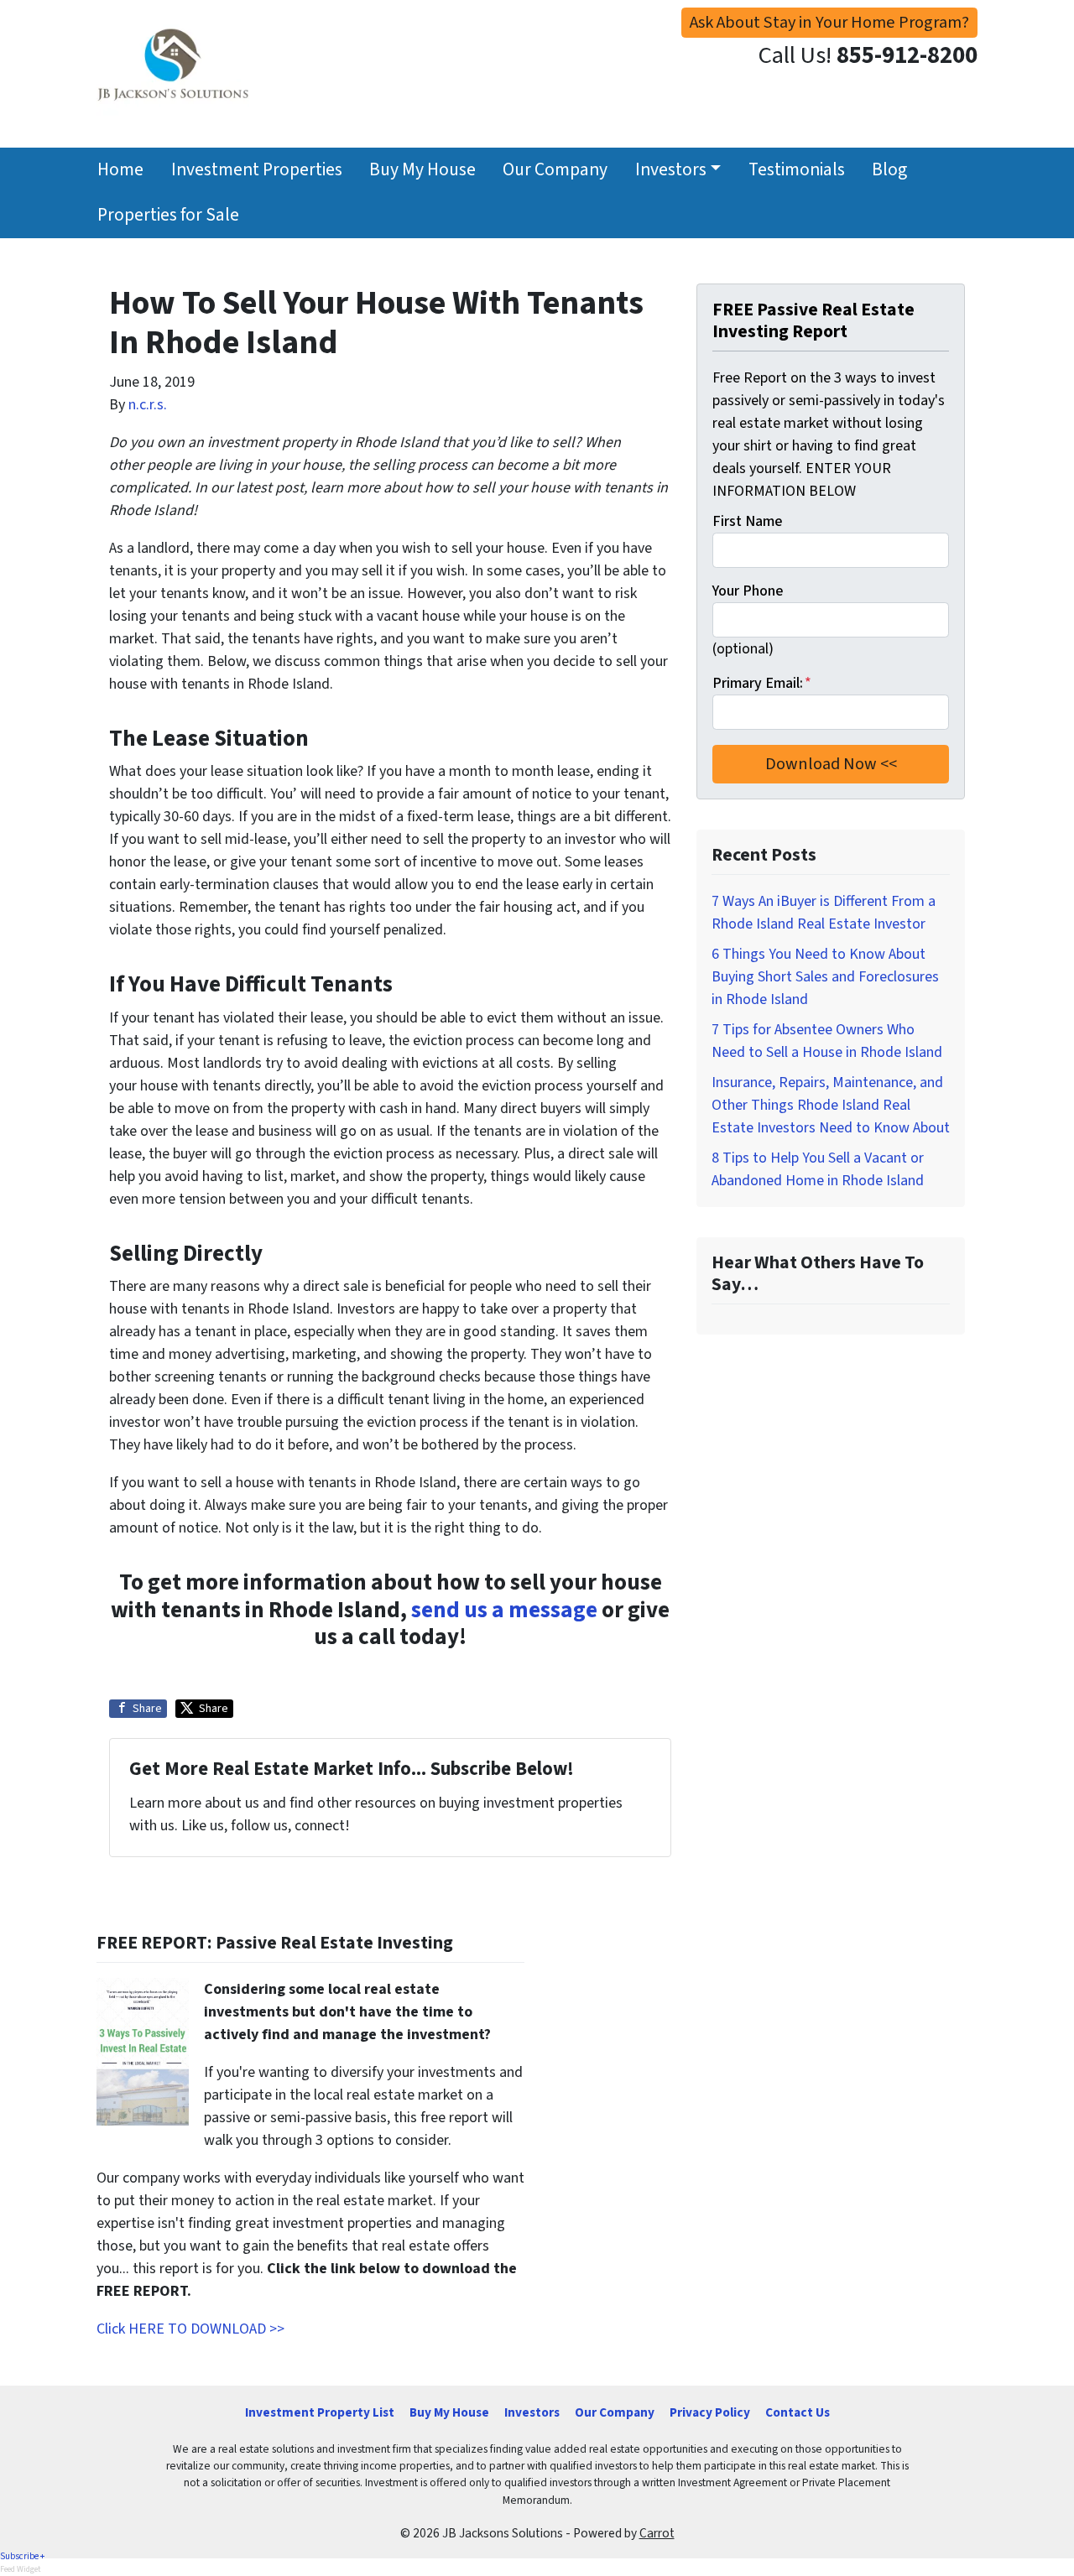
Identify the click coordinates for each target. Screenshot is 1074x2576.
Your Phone (748, 591)
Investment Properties (257, 170)
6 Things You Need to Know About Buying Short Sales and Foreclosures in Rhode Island (825, 977)
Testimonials (797, 170)
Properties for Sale (168, 215)
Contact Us (798, 2412)
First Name (747, 521)
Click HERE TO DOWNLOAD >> (190, 2329)
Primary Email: (762, 683)
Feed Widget (21, 2569)
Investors (671, 170)
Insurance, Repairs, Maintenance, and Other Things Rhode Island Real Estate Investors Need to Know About (831, 1105)
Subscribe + (22, 2556)
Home (120, 170)
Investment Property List (320, 2412)
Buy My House (422, 170)
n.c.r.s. (148, 405)
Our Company (555, 170)
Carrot (657, 2533)
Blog (889, 170)
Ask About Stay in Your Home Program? (829, 22)
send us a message (504, 1610)
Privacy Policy (710, 2412)
